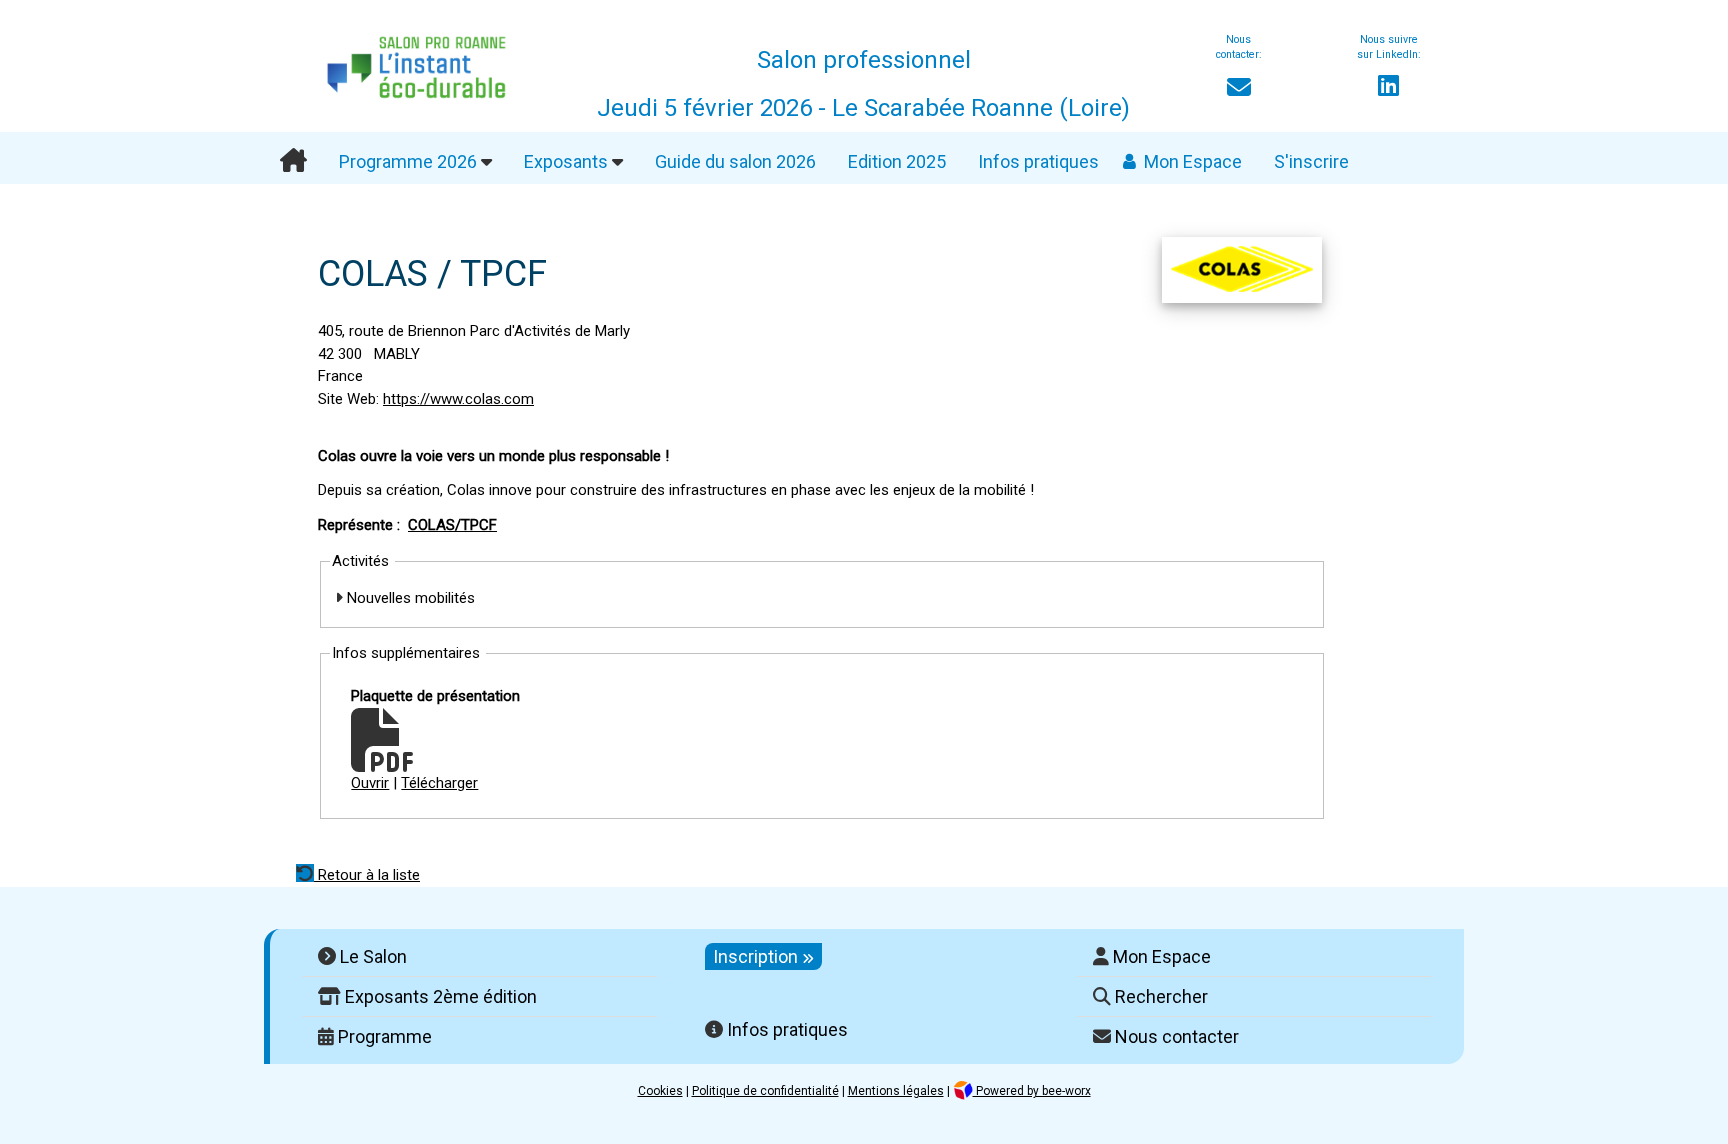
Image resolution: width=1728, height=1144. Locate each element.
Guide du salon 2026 (735, 161)
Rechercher (1159, 996)
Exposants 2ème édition (439, 996)
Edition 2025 (897, 161)
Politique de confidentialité (765, 1091)
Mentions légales (896, 1091)
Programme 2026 (410, 161)
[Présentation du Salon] (293, 162)
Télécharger (439, 783)
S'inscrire (1311, 161)
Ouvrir (370, 783)
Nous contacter (1175, 1036)
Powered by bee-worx (1032, 1091)
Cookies (660, 1091)
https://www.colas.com (458, 399)
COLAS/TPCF (452, 525)
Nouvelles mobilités (409, 598)
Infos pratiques (1038, 161)
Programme (383, 1036)
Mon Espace (1193, 161)
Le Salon (371, 956)
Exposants (568, 161)
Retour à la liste (367, 875)
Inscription (757, 956)
